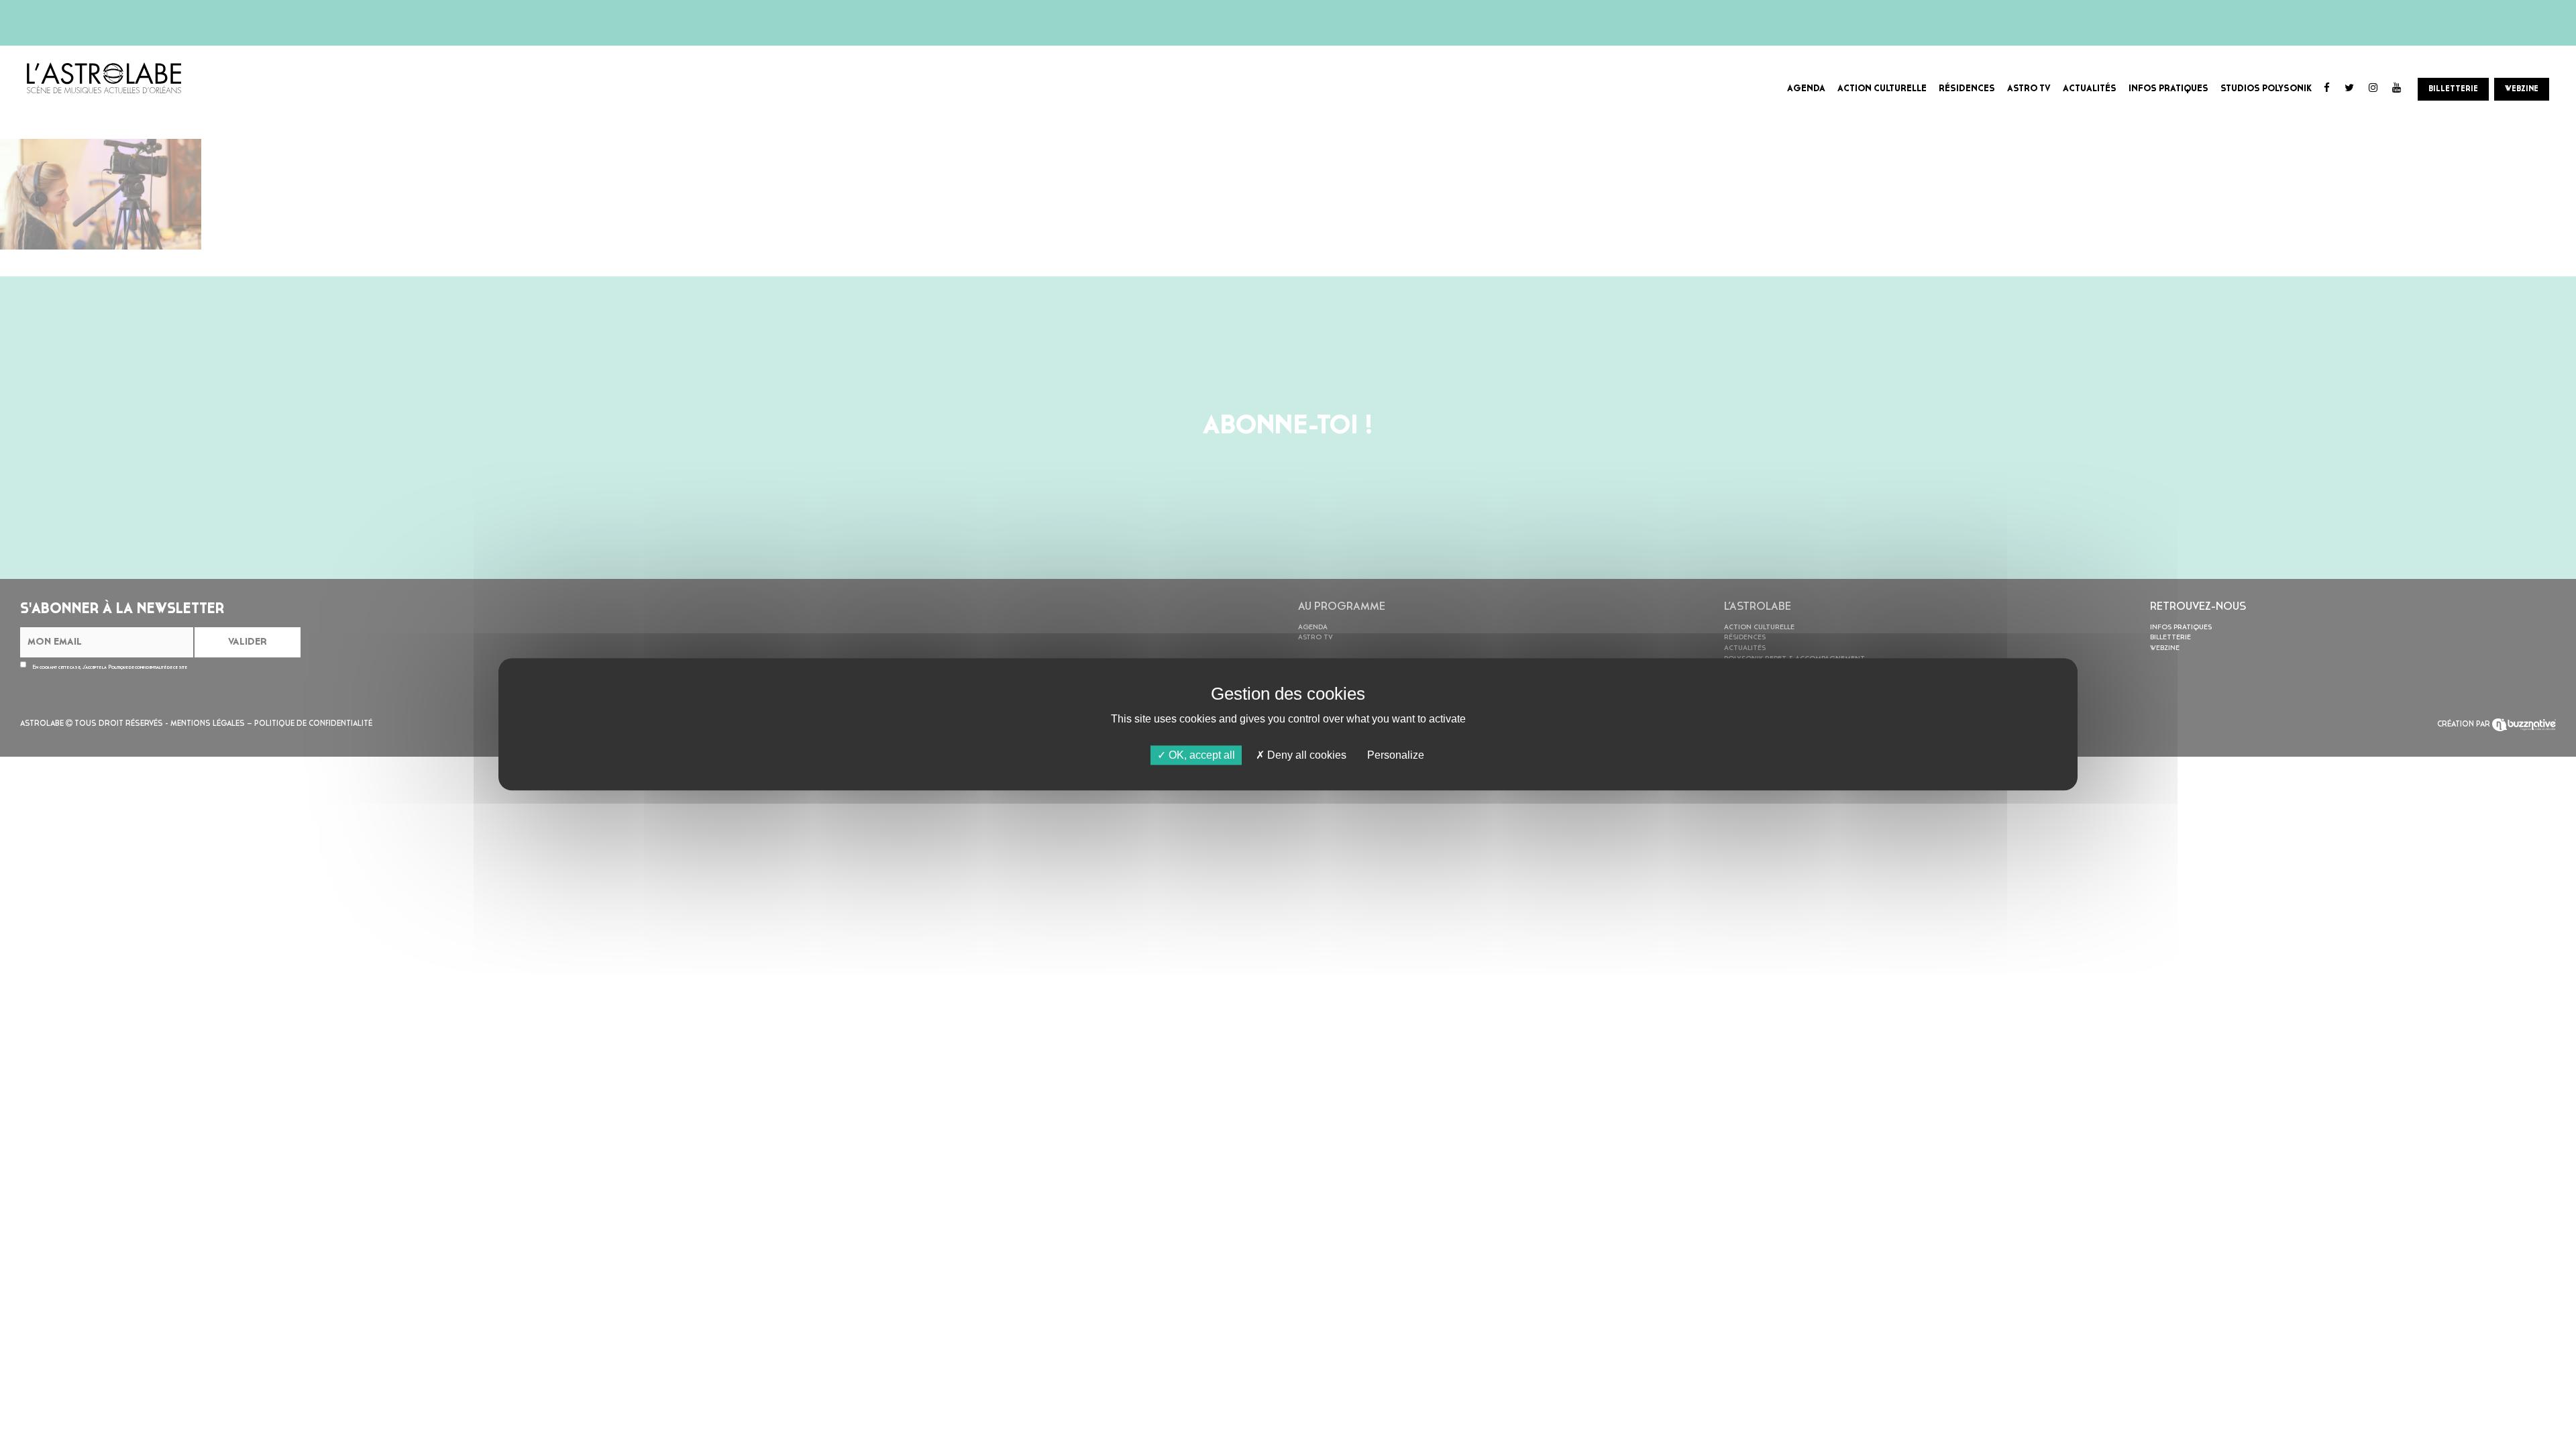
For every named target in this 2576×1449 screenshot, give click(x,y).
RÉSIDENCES (1967, 89)
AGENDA (1806, 89)
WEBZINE (2522, 89)
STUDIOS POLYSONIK (2266, 89)
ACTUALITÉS (2090, 89)
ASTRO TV (2029, 89)
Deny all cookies (1305, 755)
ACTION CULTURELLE (1882, 89)
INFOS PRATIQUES (2168, 89)
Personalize (1396, 755)
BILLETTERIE (2453, 89)
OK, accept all (1200, 755)
